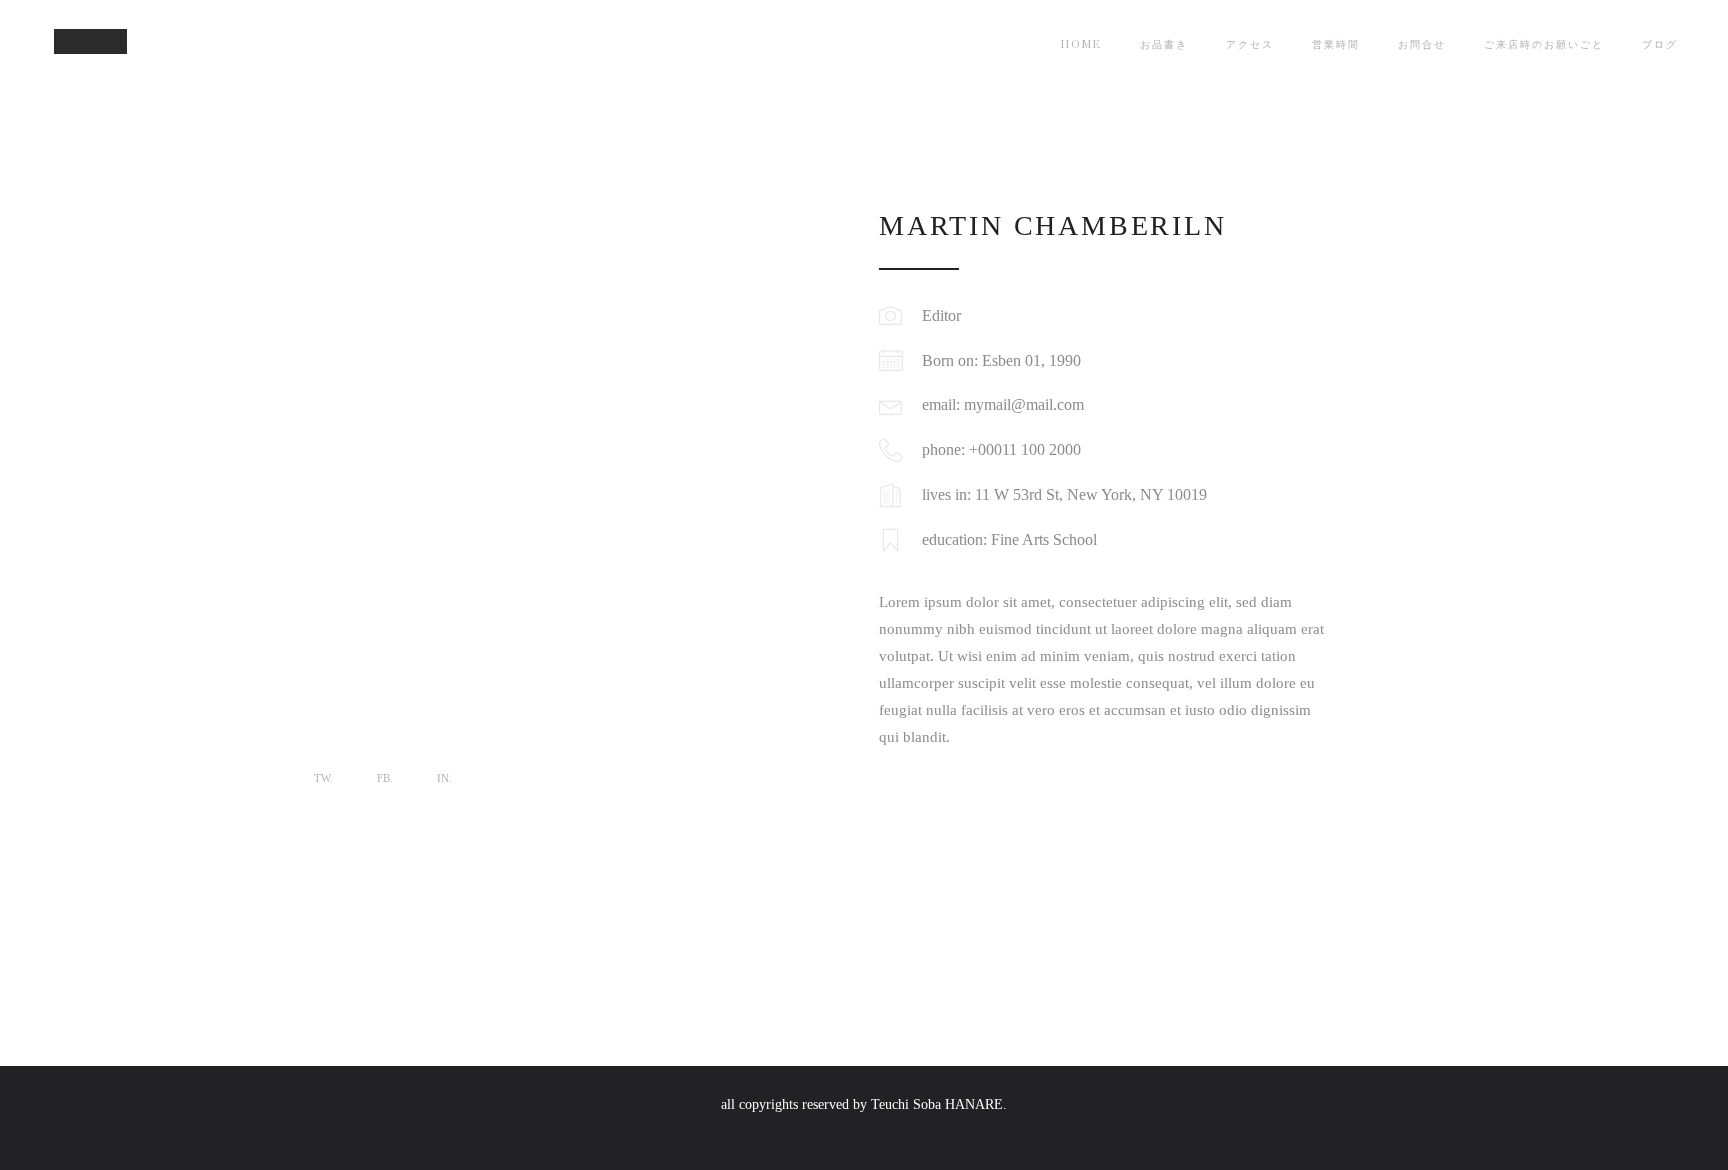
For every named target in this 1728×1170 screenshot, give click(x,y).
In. (444, 778)
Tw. (323, 778)
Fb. (385, 778)
